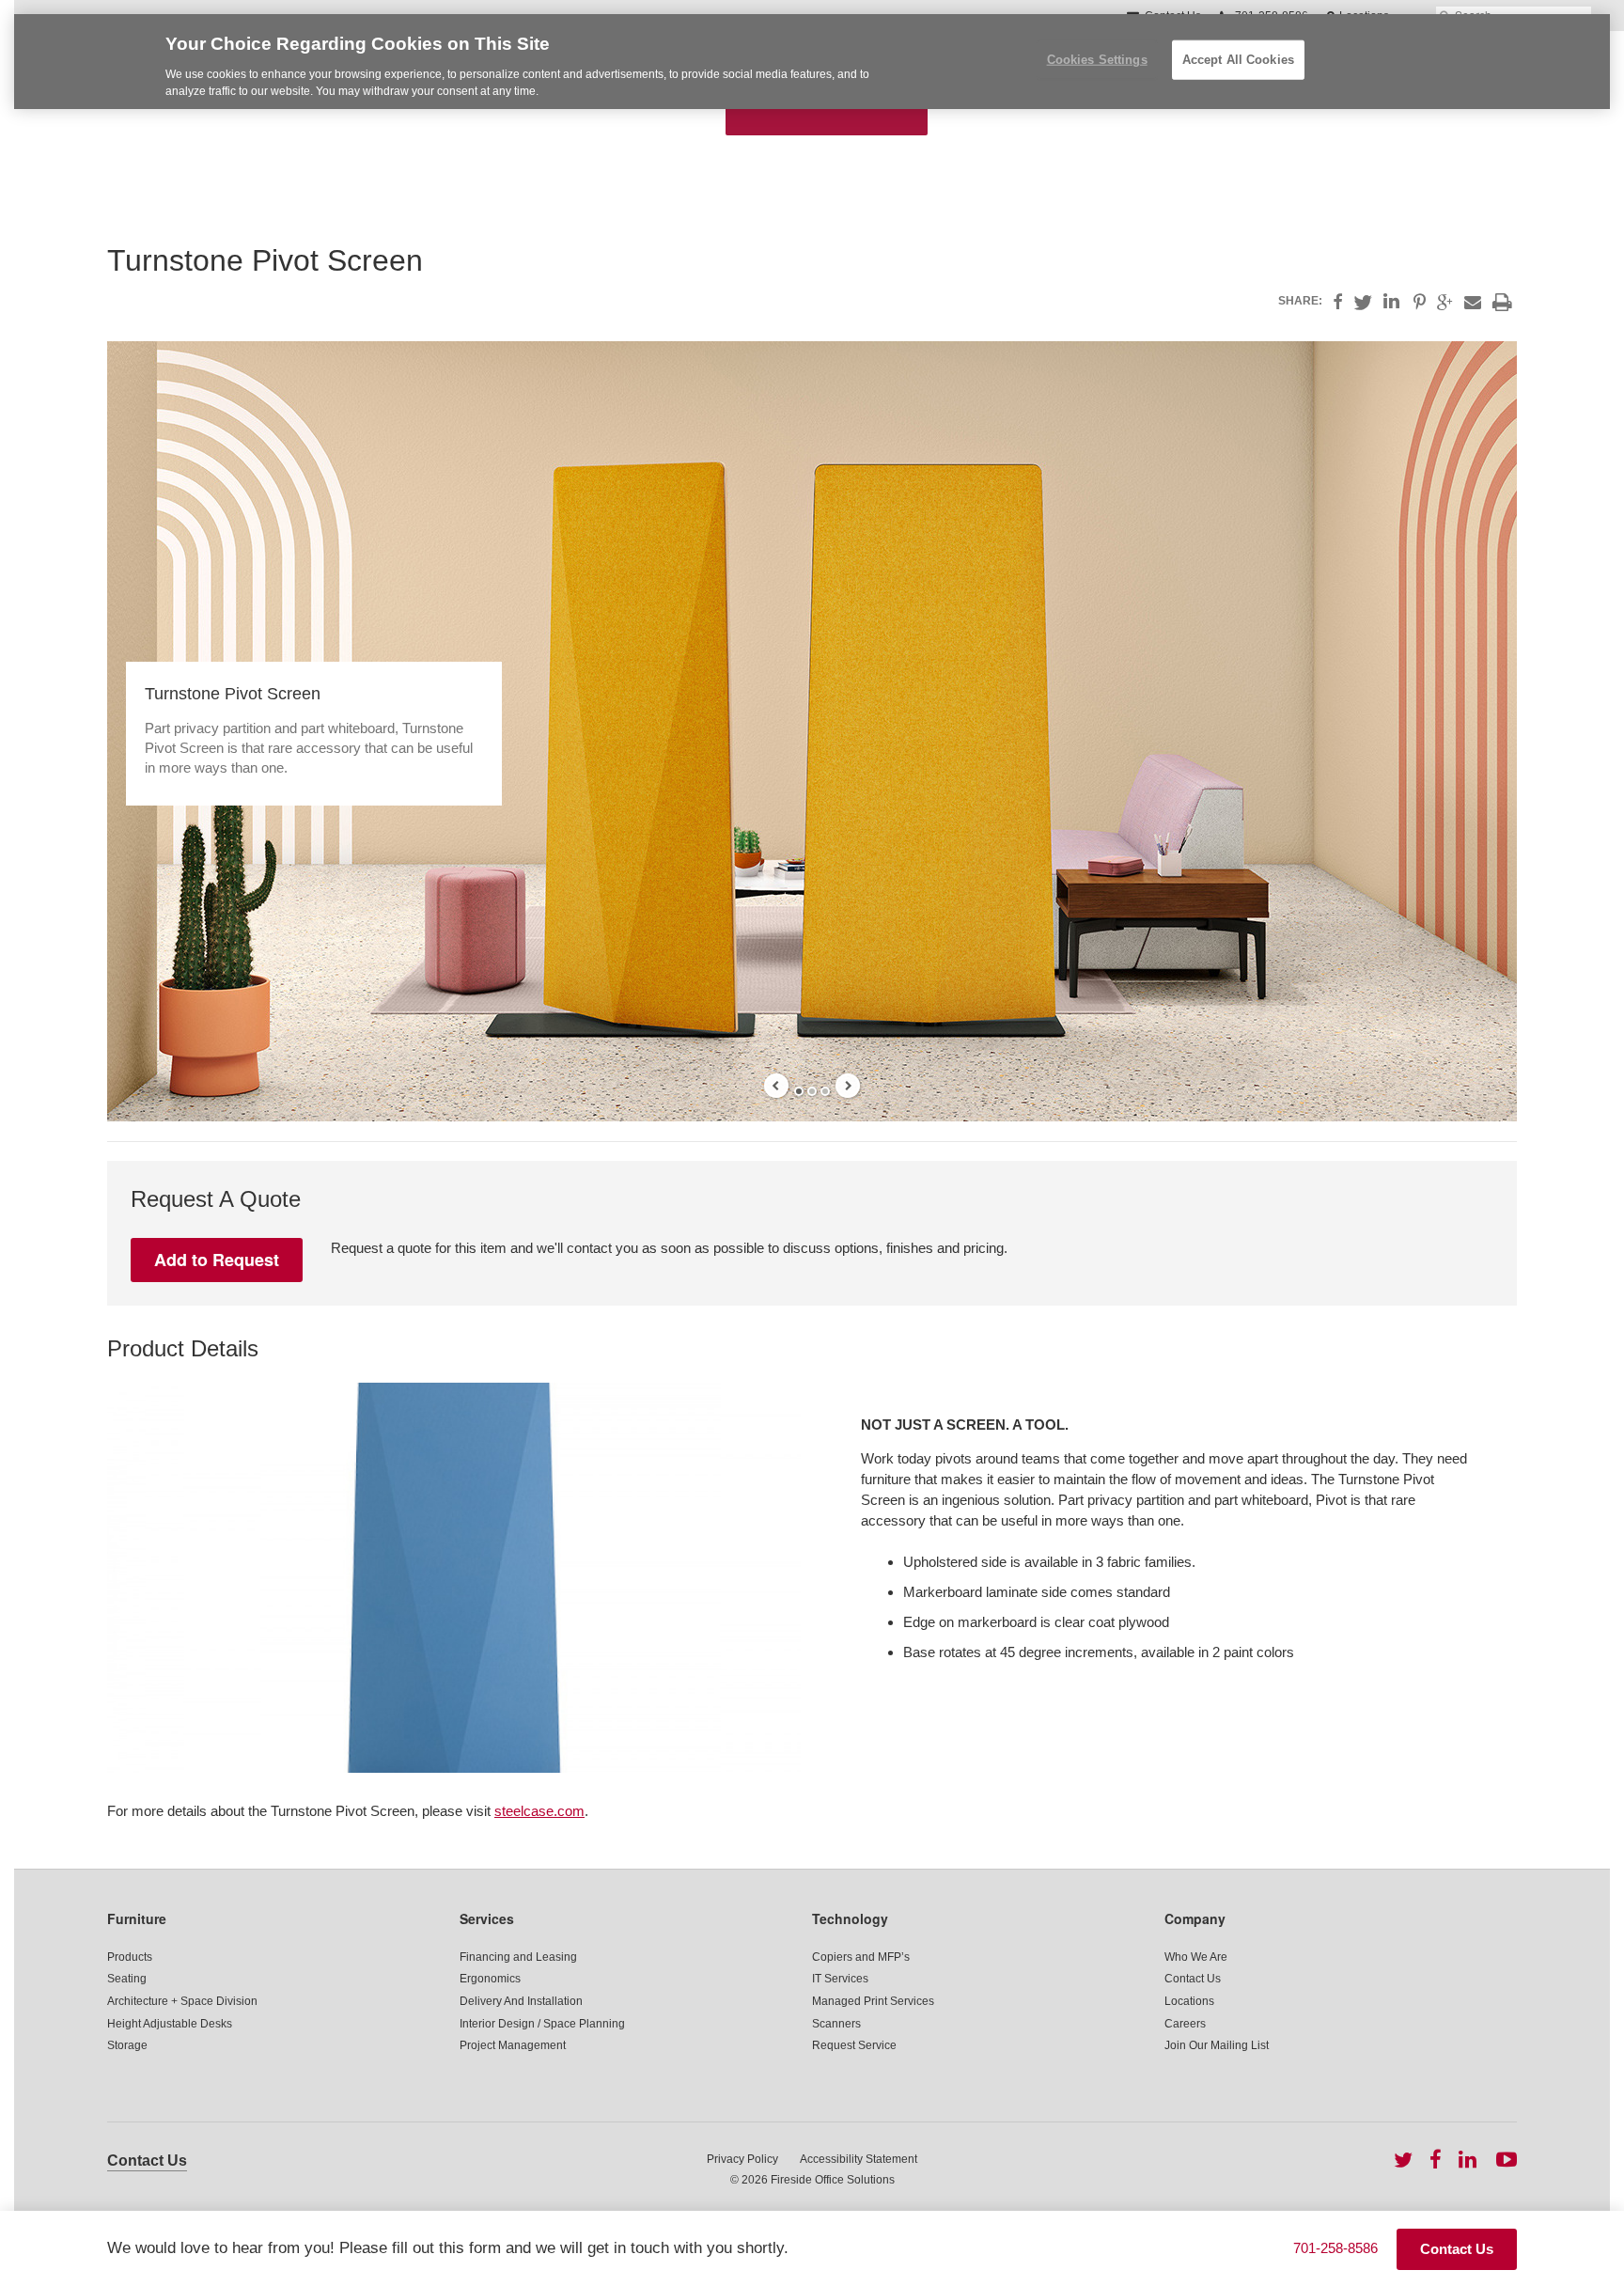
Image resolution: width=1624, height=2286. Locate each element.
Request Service (854, 2045)
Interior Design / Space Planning (542, 2024)
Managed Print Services (873, 2001)
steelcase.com (539, 1811)
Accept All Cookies (1238, 60)
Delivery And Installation (521, 2001)
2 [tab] (812, 1091)
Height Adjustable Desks (170, 2024)
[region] (812, 62)
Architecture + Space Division (182, 2001)
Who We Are (1196, 1957)
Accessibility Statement (859, 2159)
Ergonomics (490, 1979)
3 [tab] (825, 1091)
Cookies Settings (1097, 60)
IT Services (840, 1979)
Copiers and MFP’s (861, 1957)
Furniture (137, 1918)
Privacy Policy (742, 2159)
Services (487, 1918)
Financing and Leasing (518, 1957)
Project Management (513, 2045)
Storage (127, 2045)
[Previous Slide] (776, 1086)
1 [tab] (799, 1091)
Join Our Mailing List (1217, 2045)
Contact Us (1193, 1979)
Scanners (836, 2024)
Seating (127, 1979)
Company (1195, 1918)
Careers (1185, 2024)
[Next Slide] (848, 1086)
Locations (1189, 2001)
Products (130, 1957)
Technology (850, 1918)
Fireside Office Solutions (833, 2180)
